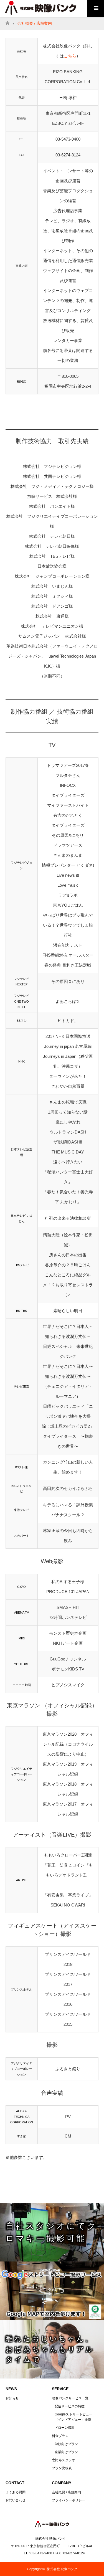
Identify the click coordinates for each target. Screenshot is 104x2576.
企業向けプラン (66, 2452)
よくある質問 (16, 2492)
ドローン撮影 (65, 2428)
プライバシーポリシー (69, 2500)
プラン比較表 (62, 2468)
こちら (70, 56)
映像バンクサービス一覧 (70, 2398)
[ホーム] (7, 21)
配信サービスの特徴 (70, 2406)
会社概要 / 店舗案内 (66, 2492)
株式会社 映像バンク (62, 2569)
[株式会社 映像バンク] (52, 2526)
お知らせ (12, 2398)
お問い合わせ (16, 2500)
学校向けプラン (66, 2444)
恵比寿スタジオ (64, 2460)
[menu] (96, 8)
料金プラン (60, 2436)
